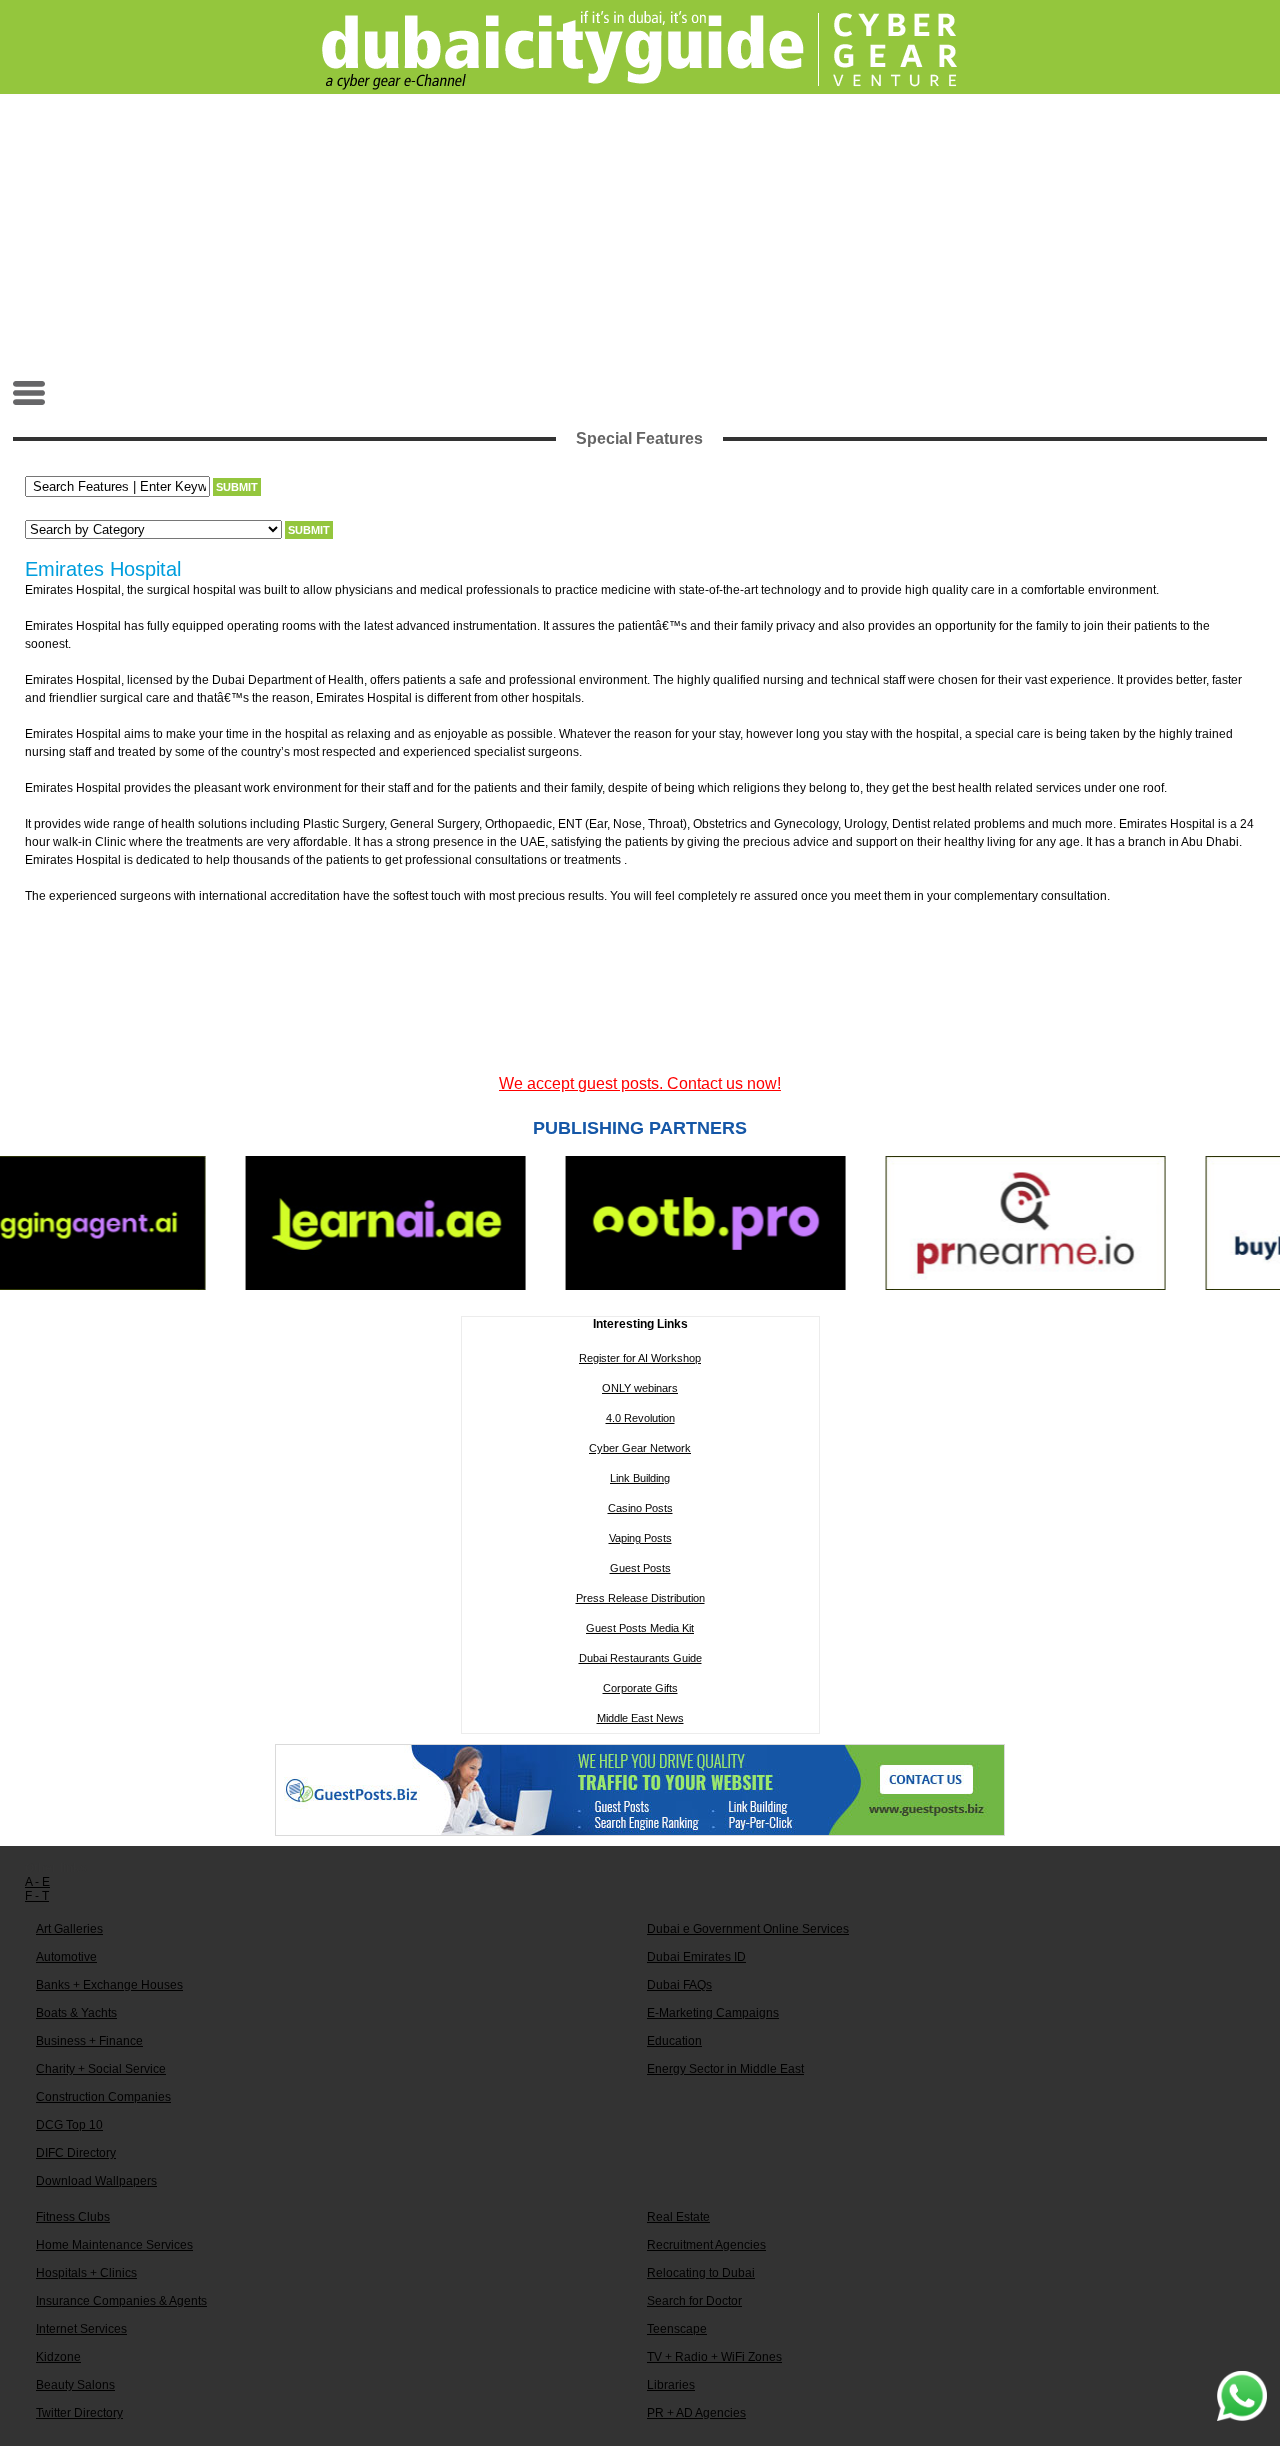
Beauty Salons (75, 2385)
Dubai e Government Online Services (748, 1929)
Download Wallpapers (96, 2181)
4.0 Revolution (640, 1418)
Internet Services (81, 2329)
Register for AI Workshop (640, 1358)
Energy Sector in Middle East (725, 2069)
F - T (37, 1896)
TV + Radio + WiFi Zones (714, 2357)
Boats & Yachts (76, 2013)
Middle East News (640, 1718)
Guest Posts (640, 1568)
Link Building (640, 1478)
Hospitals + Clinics (86, 2273)
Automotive (66, 1957)
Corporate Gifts (640, 1688)
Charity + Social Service (101, 2069)
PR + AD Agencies (696, 2413)
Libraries (671, 2385)
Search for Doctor (694, 2301)
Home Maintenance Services (114, 2245)
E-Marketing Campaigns (713, 2013)
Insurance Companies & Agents (121, 2301)
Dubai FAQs (679, 1985)
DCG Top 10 (69, 2125)
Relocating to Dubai (701, 2273)
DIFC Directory (76, 2153)
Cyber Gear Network (640, 1448)
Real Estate (678, 2217)
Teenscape (677, 2329)
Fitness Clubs (73, 2217)
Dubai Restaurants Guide (640, 1658)
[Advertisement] (640, 236)
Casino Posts (640, 1508)
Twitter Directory (79, 2413)
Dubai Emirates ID (696, 1957)
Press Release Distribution (640, 1598)
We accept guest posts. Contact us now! (640, 1083)
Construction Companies (103, 2097)
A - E (37, 1882)
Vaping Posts (640, 1538)
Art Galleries (69, 1929)
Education (674, 2041)
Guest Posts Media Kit (640, 1628)
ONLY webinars (640, 1388)
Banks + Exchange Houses (109, 1985)
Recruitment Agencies (706, 2245)
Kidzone (58, 2357)
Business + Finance (89, 2041)
